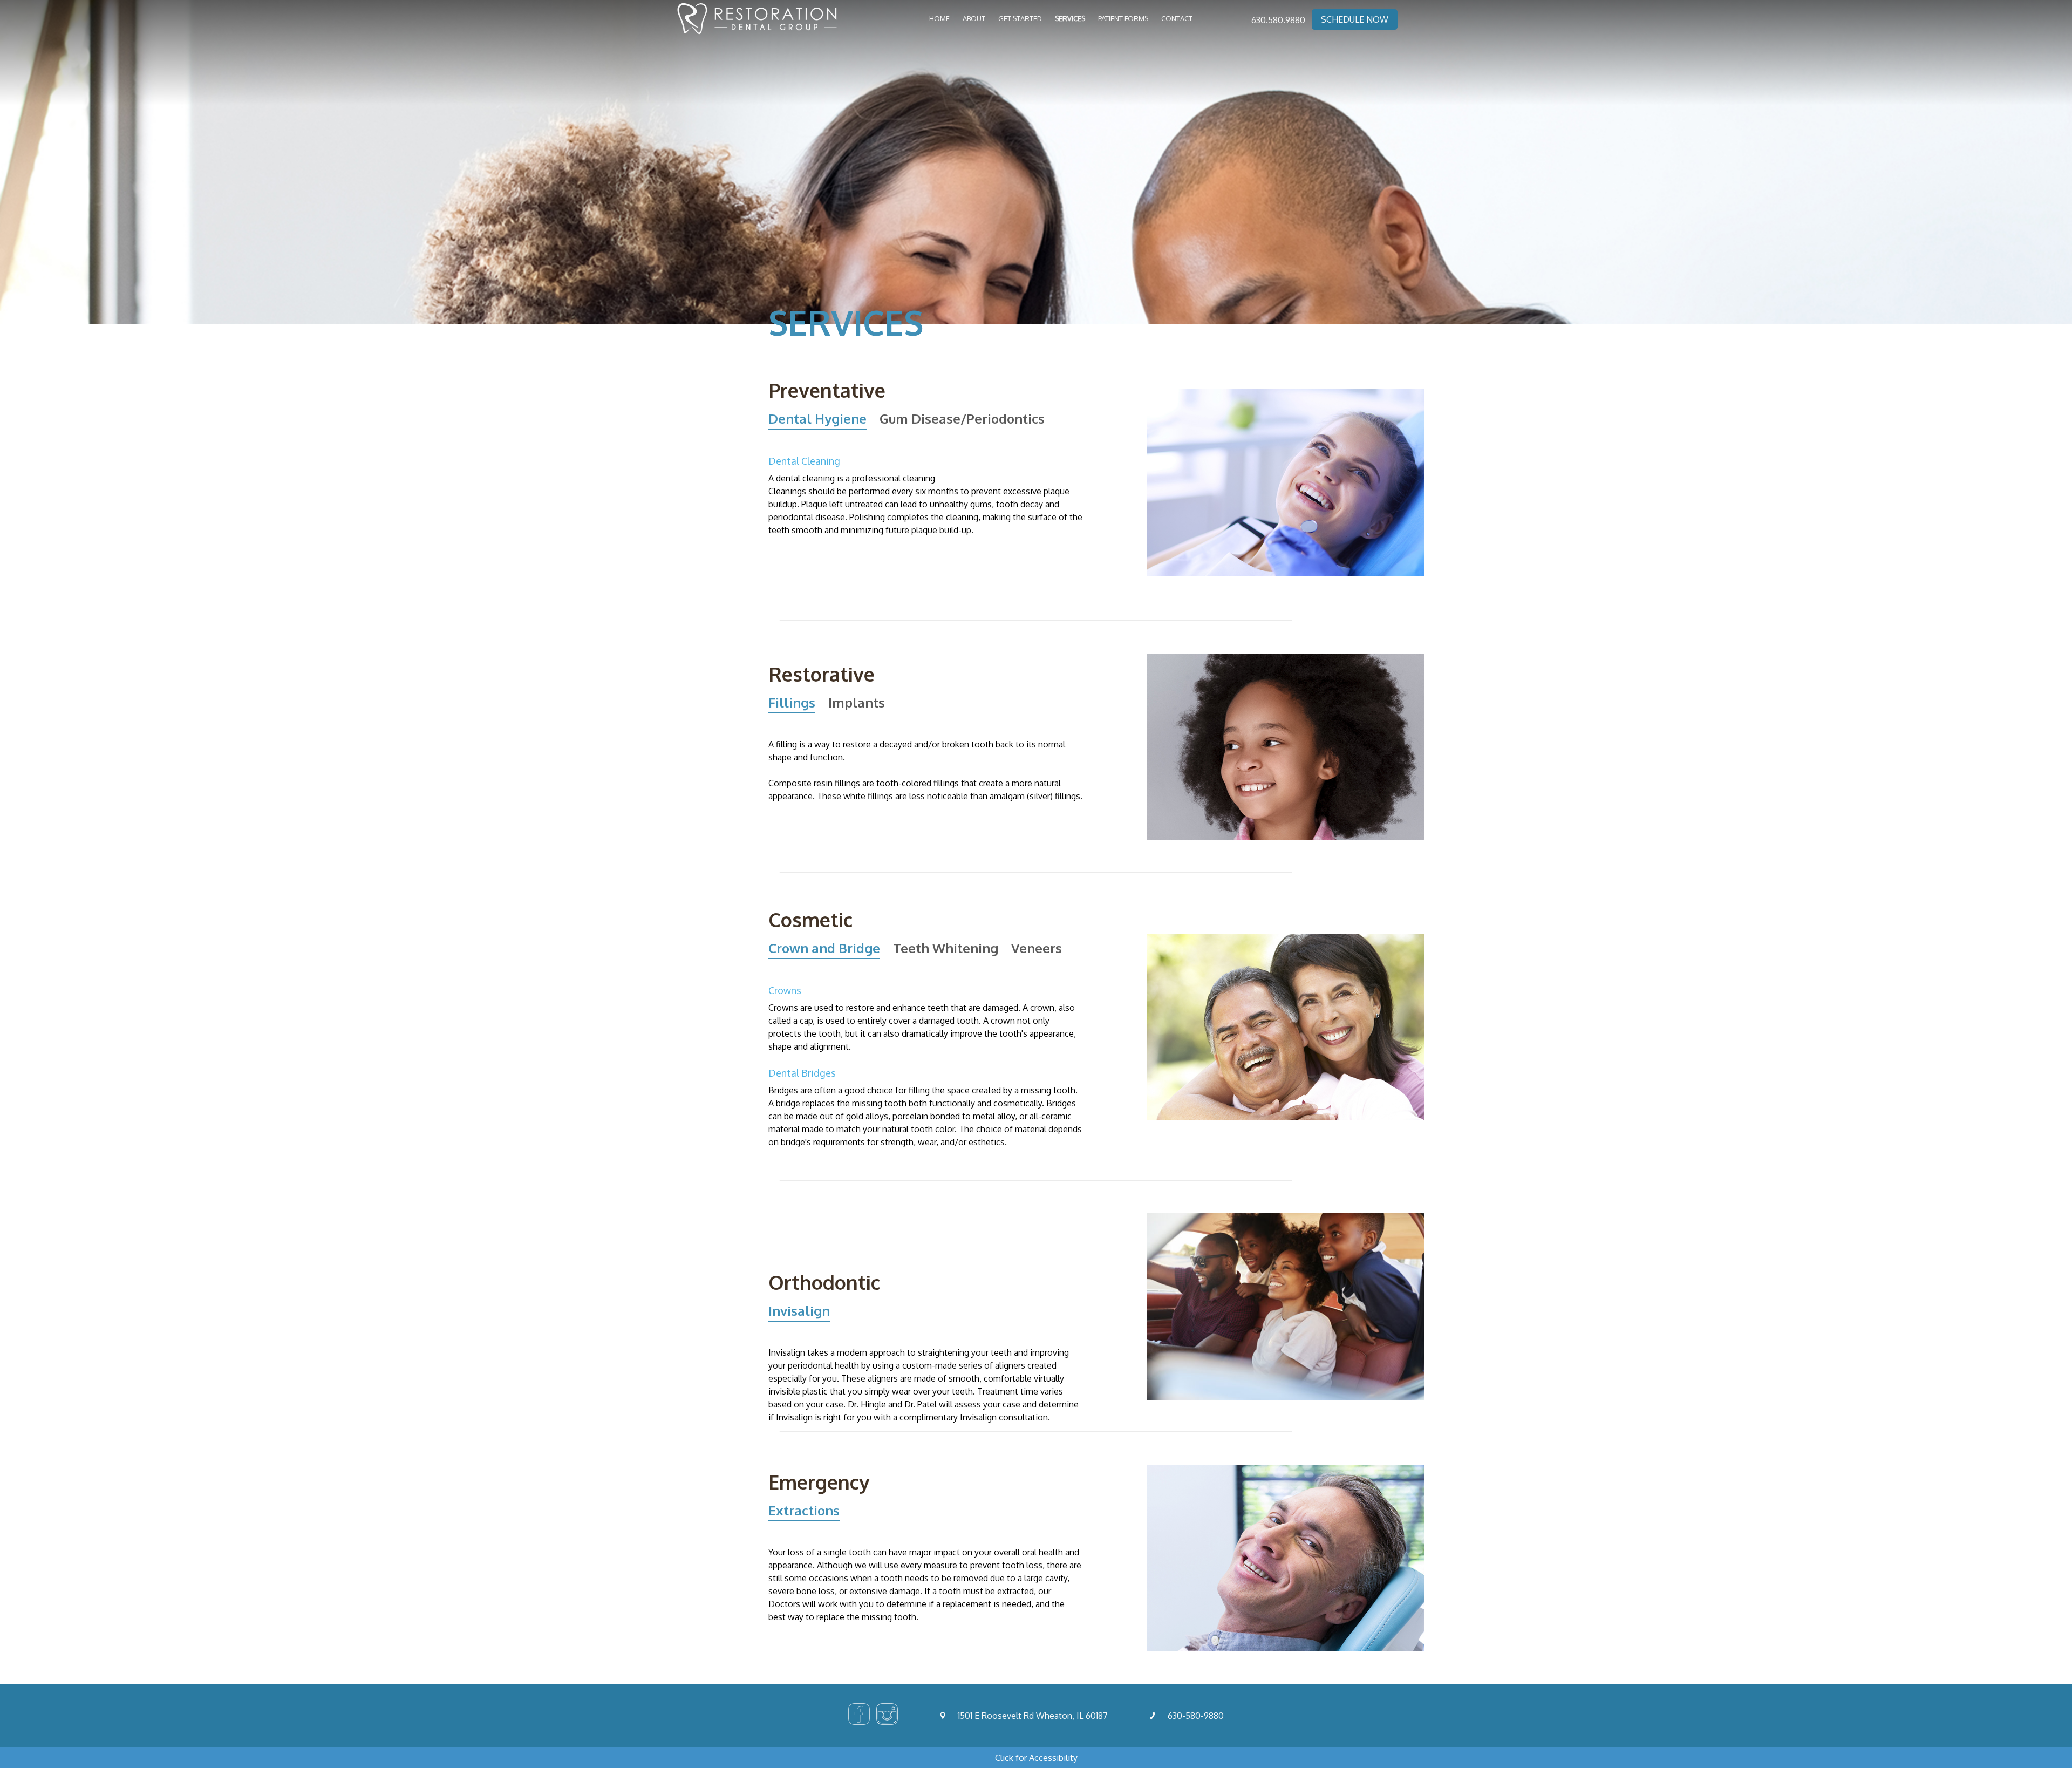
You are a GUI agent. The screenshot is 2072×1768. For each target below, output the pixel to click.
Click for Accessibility (1036, 1758)
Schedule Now (1355, 19)
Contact (1177, 18)
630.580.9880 (1278, 20)
